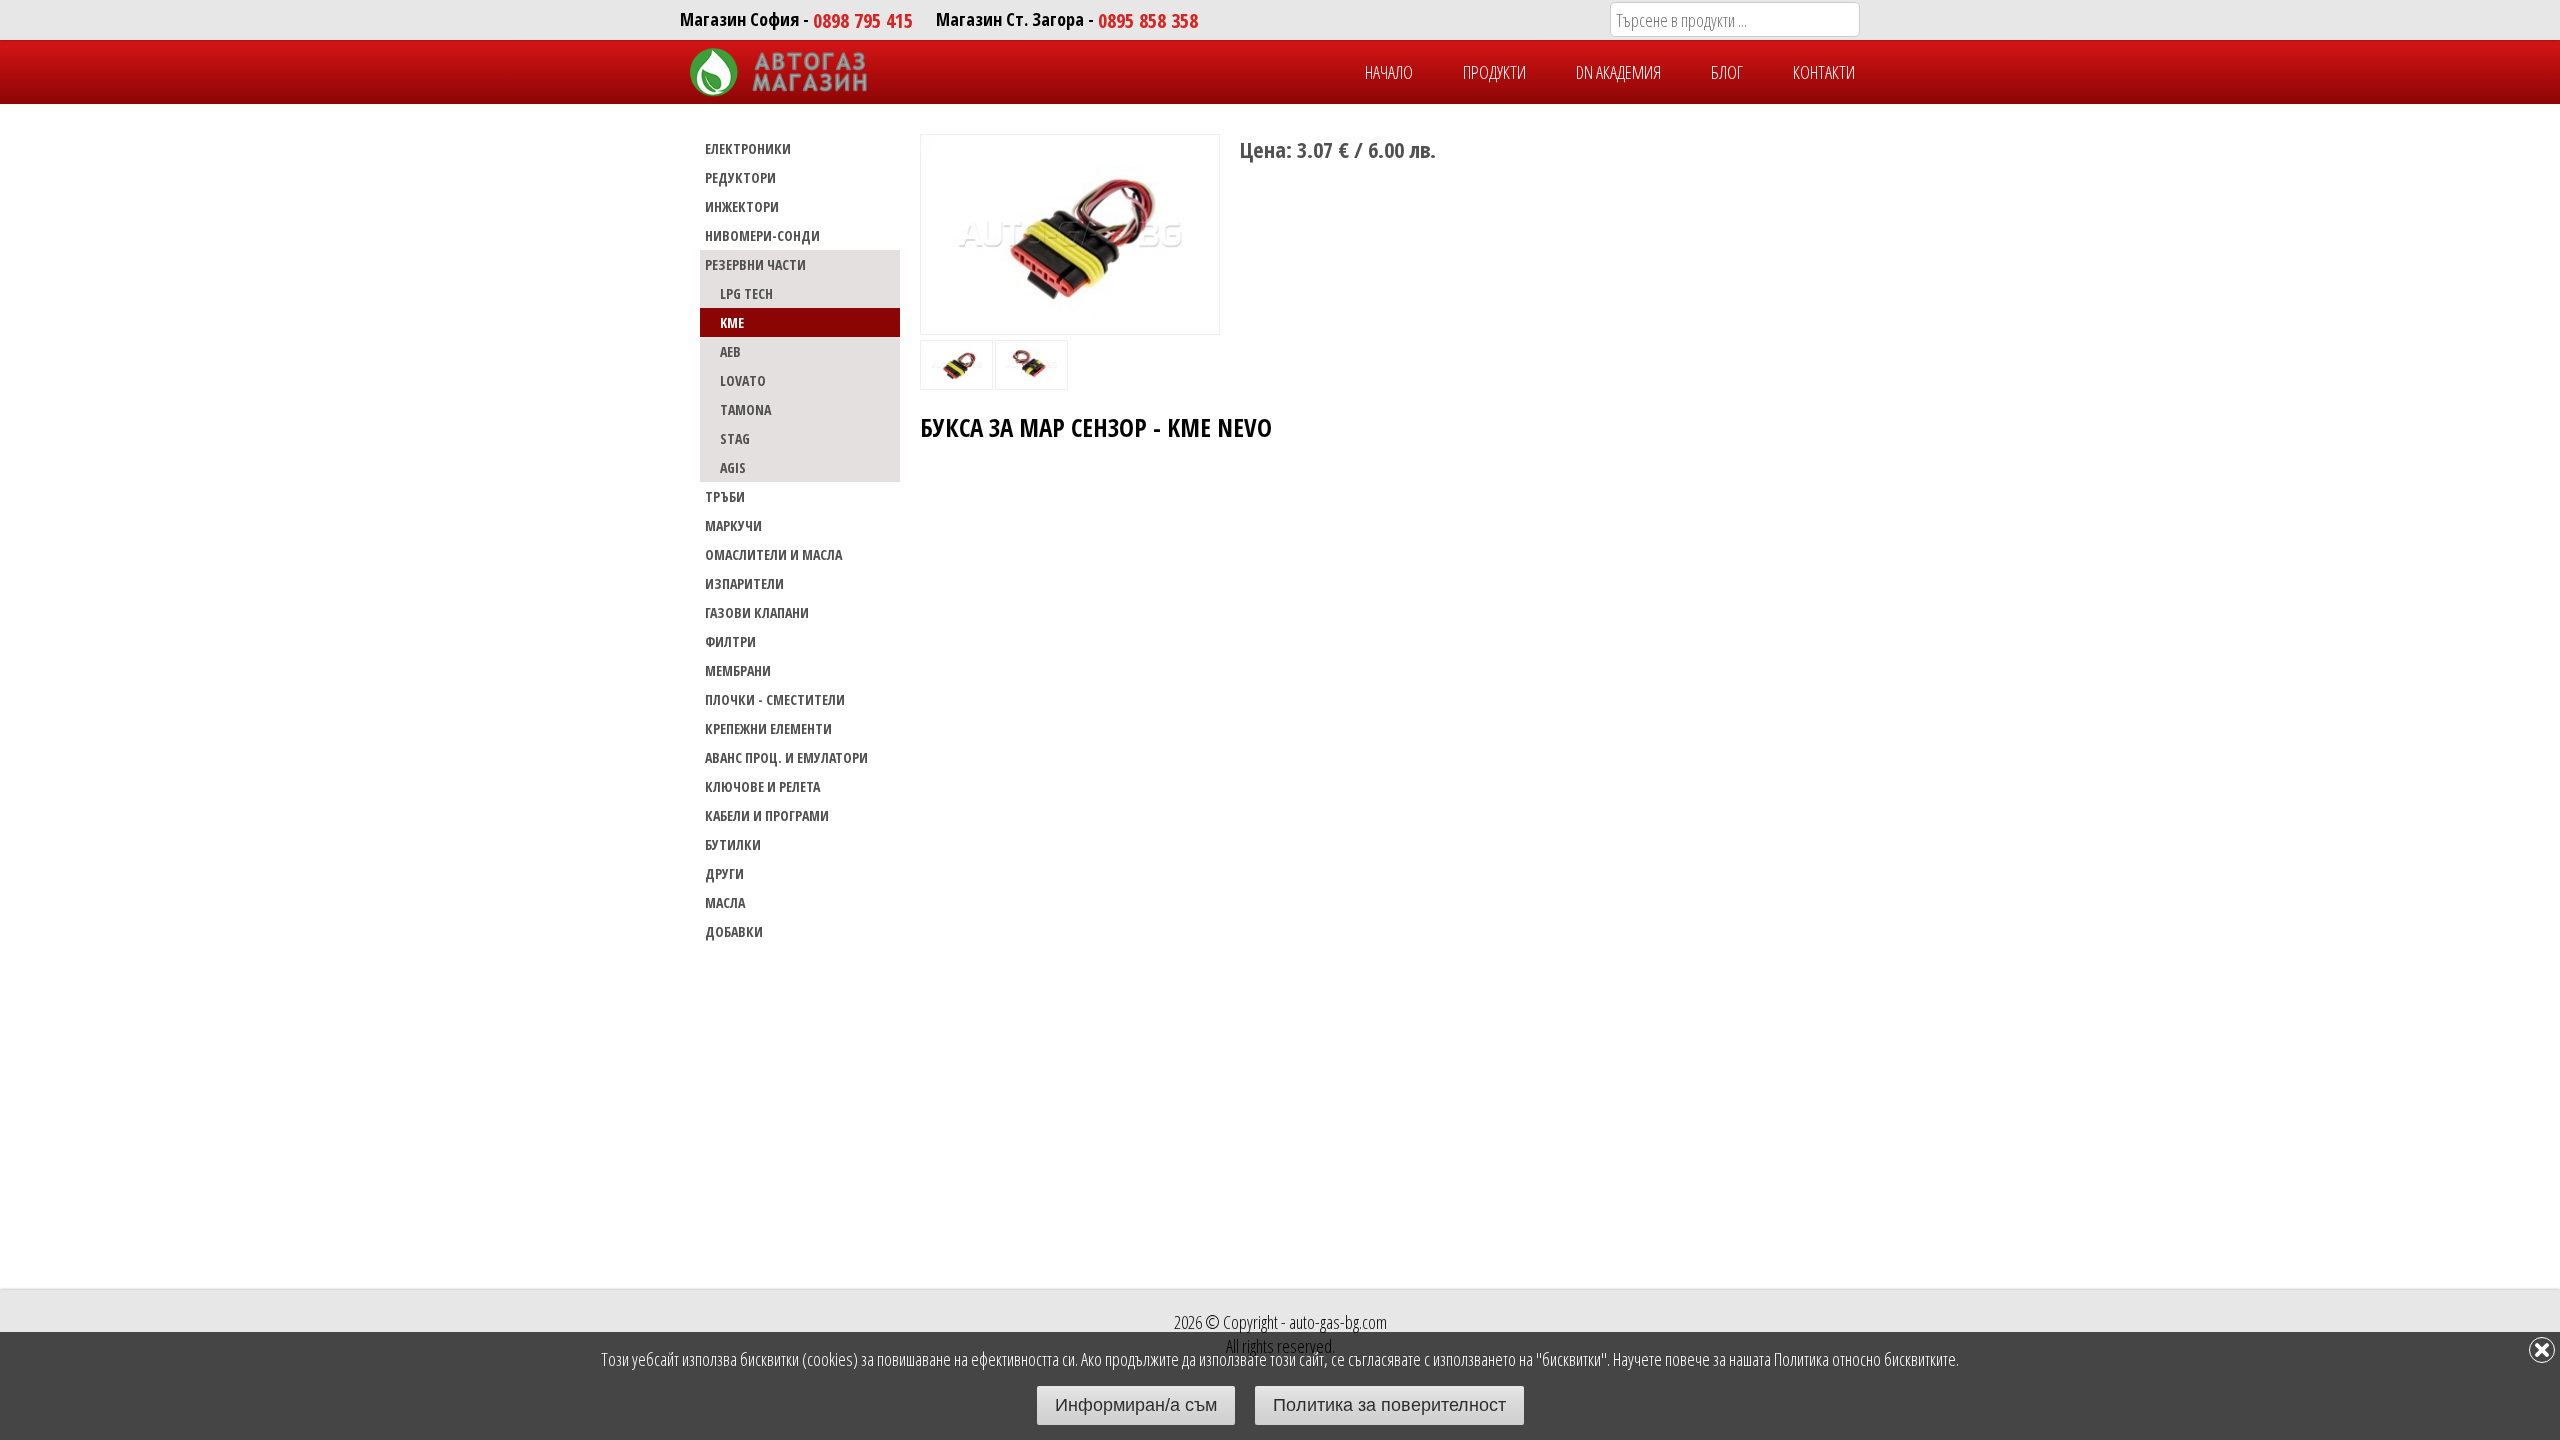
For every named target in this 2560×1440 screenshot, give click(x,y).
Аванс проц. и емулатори (786, 757)
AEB (730, 351)
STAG (735, 438)
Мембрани (738, 670)
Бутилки (733, 844)
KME (732, 322)
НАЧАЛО (1389, 72)
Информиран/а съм (1136, 1405)
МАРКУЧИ (733, 525)
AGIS (733, 467)
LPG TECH (746, 293)
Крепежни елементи (768, 728)
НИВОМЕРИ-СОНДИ (762, 235)
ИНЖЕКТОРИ (742, 206)
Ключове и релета (762, 786)
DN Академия (1618, 72)
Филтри (730, 641)
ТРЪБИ (725, 496)
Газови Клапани (757, 612)
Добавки (734, 931)
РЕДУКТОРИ (740, 177)
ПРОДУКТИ (1494, 72)
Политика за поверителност (1389, 1405)
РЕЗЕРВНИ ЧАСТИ (755, 264)
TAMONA (745, 409)
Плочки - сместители (775, 699)
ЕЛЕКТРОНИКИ (748, 148)
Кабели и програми (767, 815)
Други (724, 873)
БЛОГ (1727, 72)
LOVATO (743, 380)
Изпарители (744, 583)
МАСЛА (725, 902)
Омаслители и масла (773, 554)
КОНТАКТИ (1824, 72)
